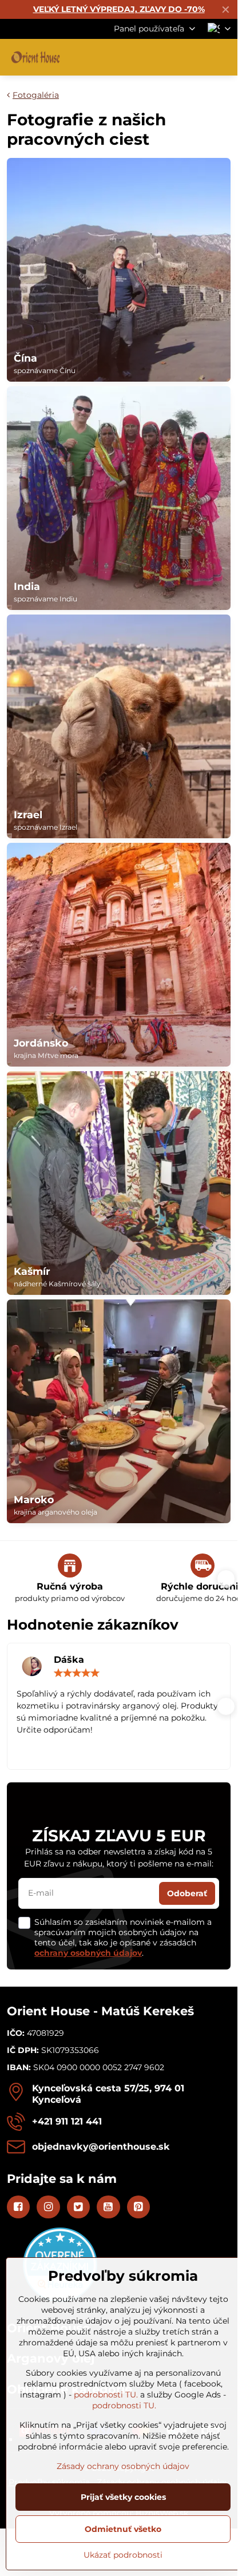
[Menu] (224, 57)
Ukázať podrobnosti (123, 2555)
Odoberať (187, 1893)
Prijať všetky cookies (123, 2497)
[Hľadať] (169, 57)
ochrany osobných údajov (88, 1953)
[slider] (77, 1673)
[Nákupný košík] (196, 57)
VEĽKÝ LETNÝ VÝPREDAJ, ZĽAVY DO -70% (119, 9)
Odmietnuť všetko (123, 2529)
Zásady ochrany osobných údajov (123, 2466)
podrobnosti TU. (106, 2395)
